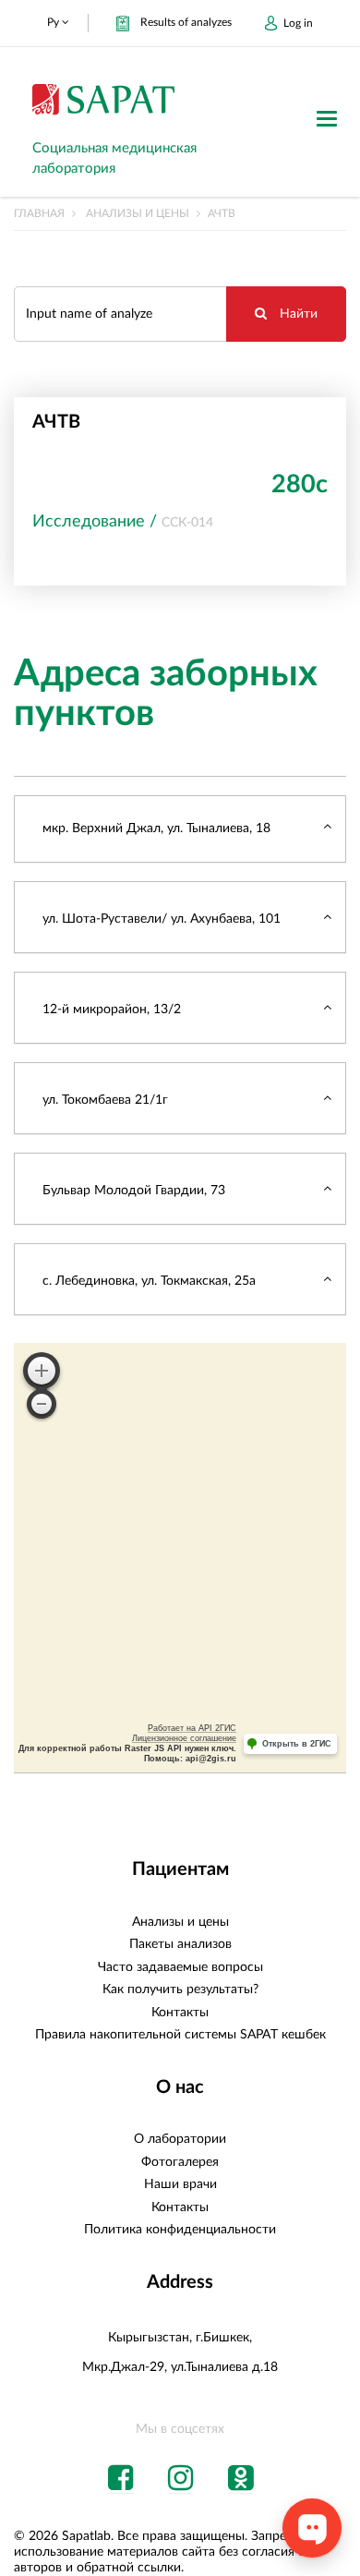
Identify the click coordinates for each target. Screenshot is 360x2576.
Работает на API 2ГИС (192, 1728)
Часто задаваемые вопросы (180, 1967)
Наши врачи (180, 2184)
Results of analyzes (186, 22)
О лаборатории (180, 2139)
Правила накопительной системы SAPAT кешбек (180, 2035)
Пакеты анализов (180, 1944)
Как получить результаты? (180, 1989)
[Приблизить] (42, 1371)
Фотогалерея (180, 2162)
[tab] (180, 829)
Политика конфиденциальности (180, 2230)
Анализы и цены (138, 213)
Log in (298, 23)
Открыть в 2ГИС (297, 1744)
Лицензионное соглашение (184, 1738)
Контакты (180, 2013)
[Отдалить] (42, 1404)
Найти (297, 314)
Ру (54, 22)
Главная (39, 213)
